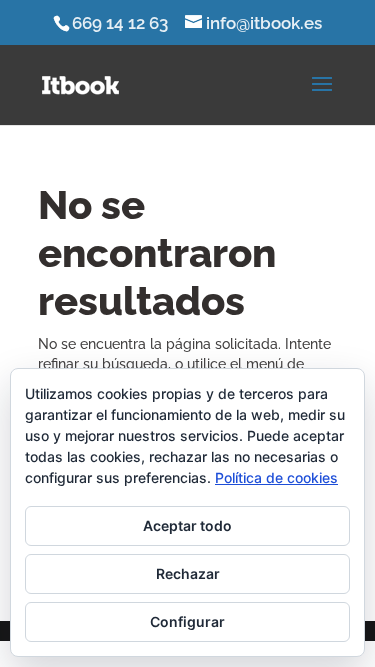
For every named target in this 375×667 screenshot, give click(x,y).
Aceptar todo (187, 525)
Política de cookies (276, 477)
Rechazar (188, 573)
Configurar (187, 621)
